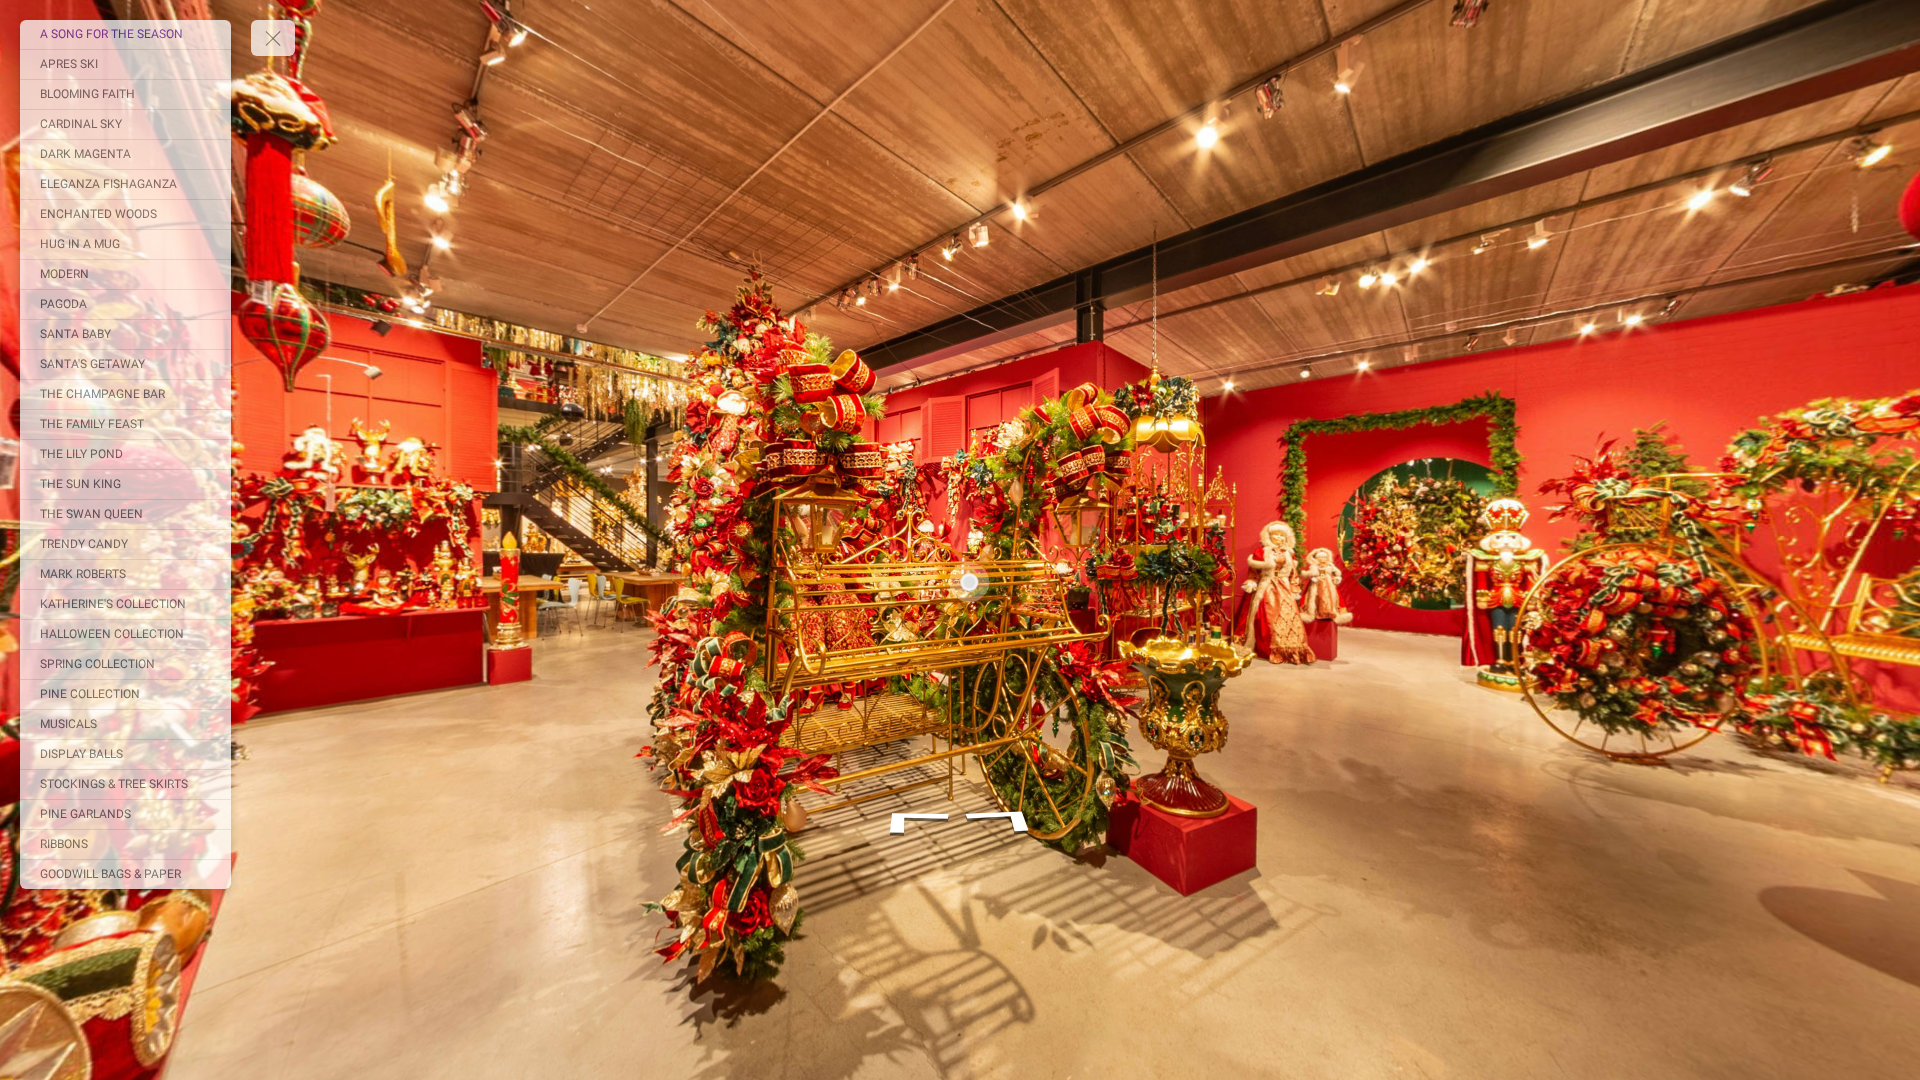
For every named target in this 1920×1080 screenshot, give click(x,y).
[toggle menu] (273, 38)
